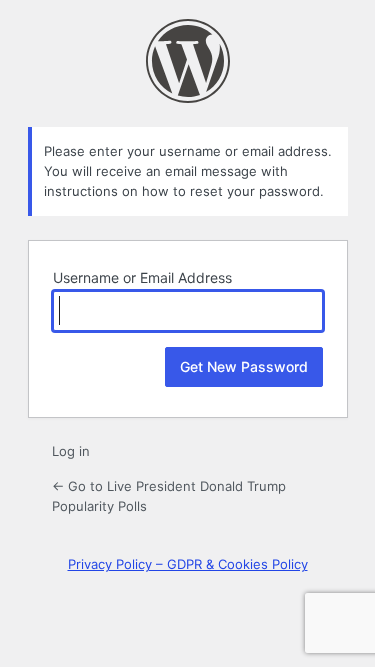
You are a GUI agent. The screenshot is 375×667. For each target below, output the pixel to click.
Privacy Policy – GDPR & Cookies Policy (188, 564)
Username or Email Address (142, 277)
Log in (71, 451)
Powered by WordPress (188, 61)
